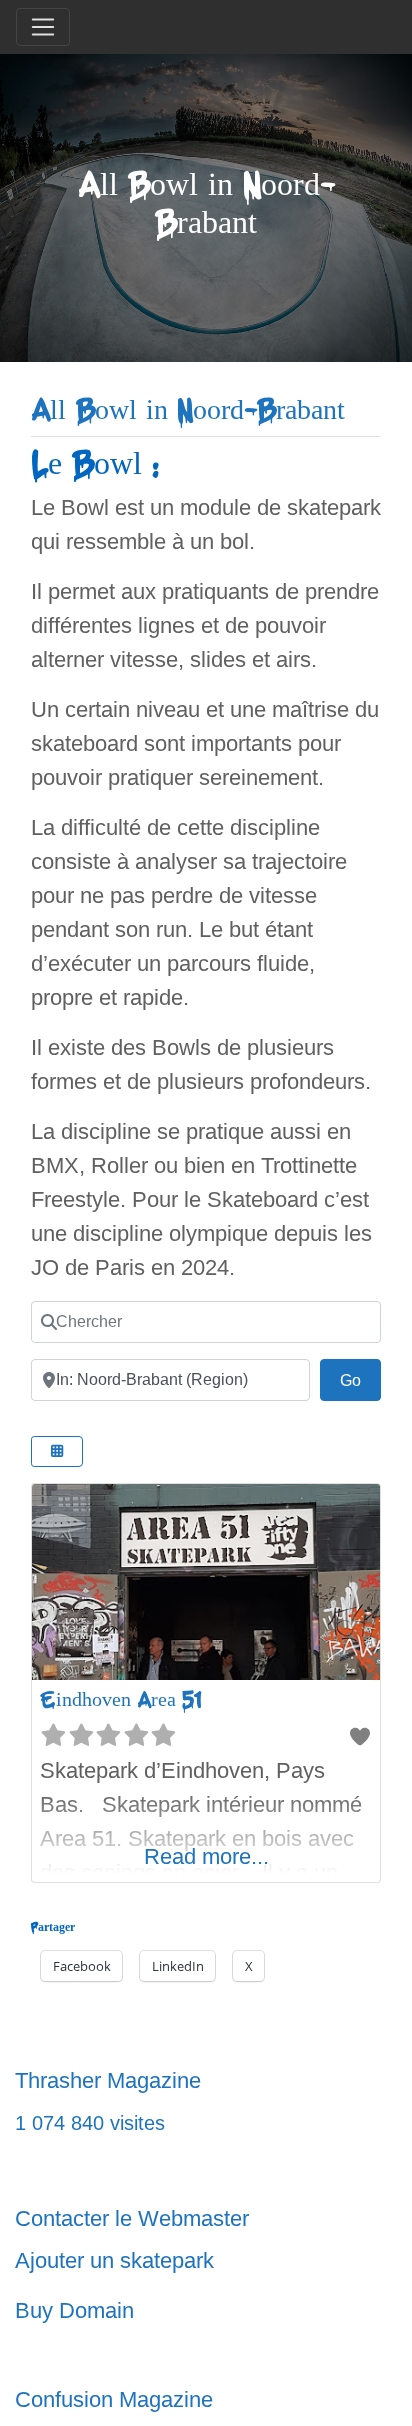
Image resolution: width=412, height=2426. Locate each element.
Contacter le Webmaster (132, 2218)
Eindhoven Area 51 (120, 1699)
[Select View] (57, 1451)
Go (360, 1380)
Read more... (206, 1856)
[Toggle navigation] (43, 27)
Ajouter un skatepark (114, 2260)
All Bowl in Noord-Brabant (188, 410)
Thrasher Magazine (108, 2080)
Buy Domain (74, 2310)
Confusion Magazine (114, 2399)
